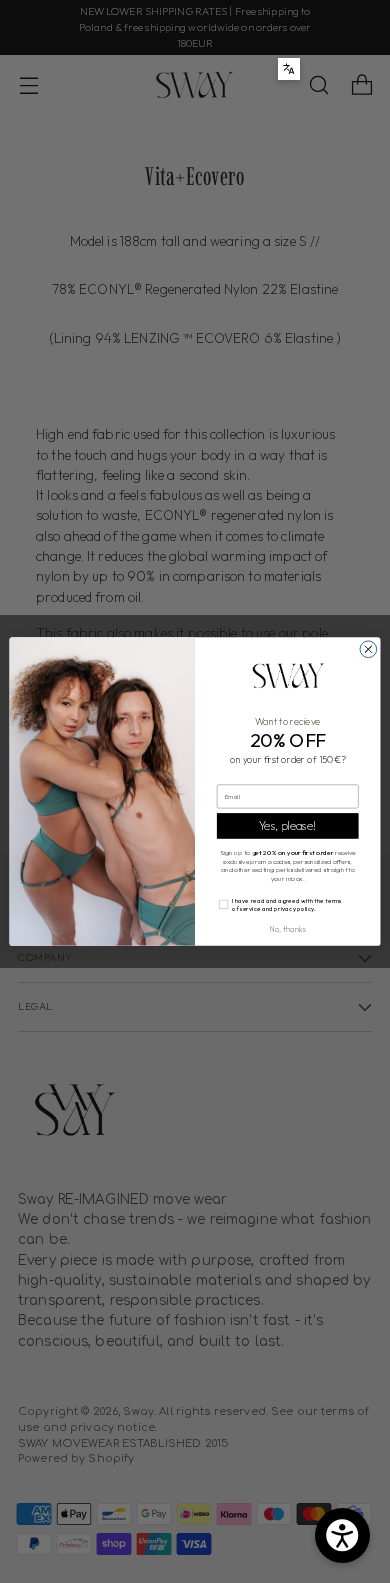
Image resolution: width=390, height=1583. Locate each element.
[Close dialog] (368, 649)
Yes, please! (287, 826)
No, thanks (288, 930)
